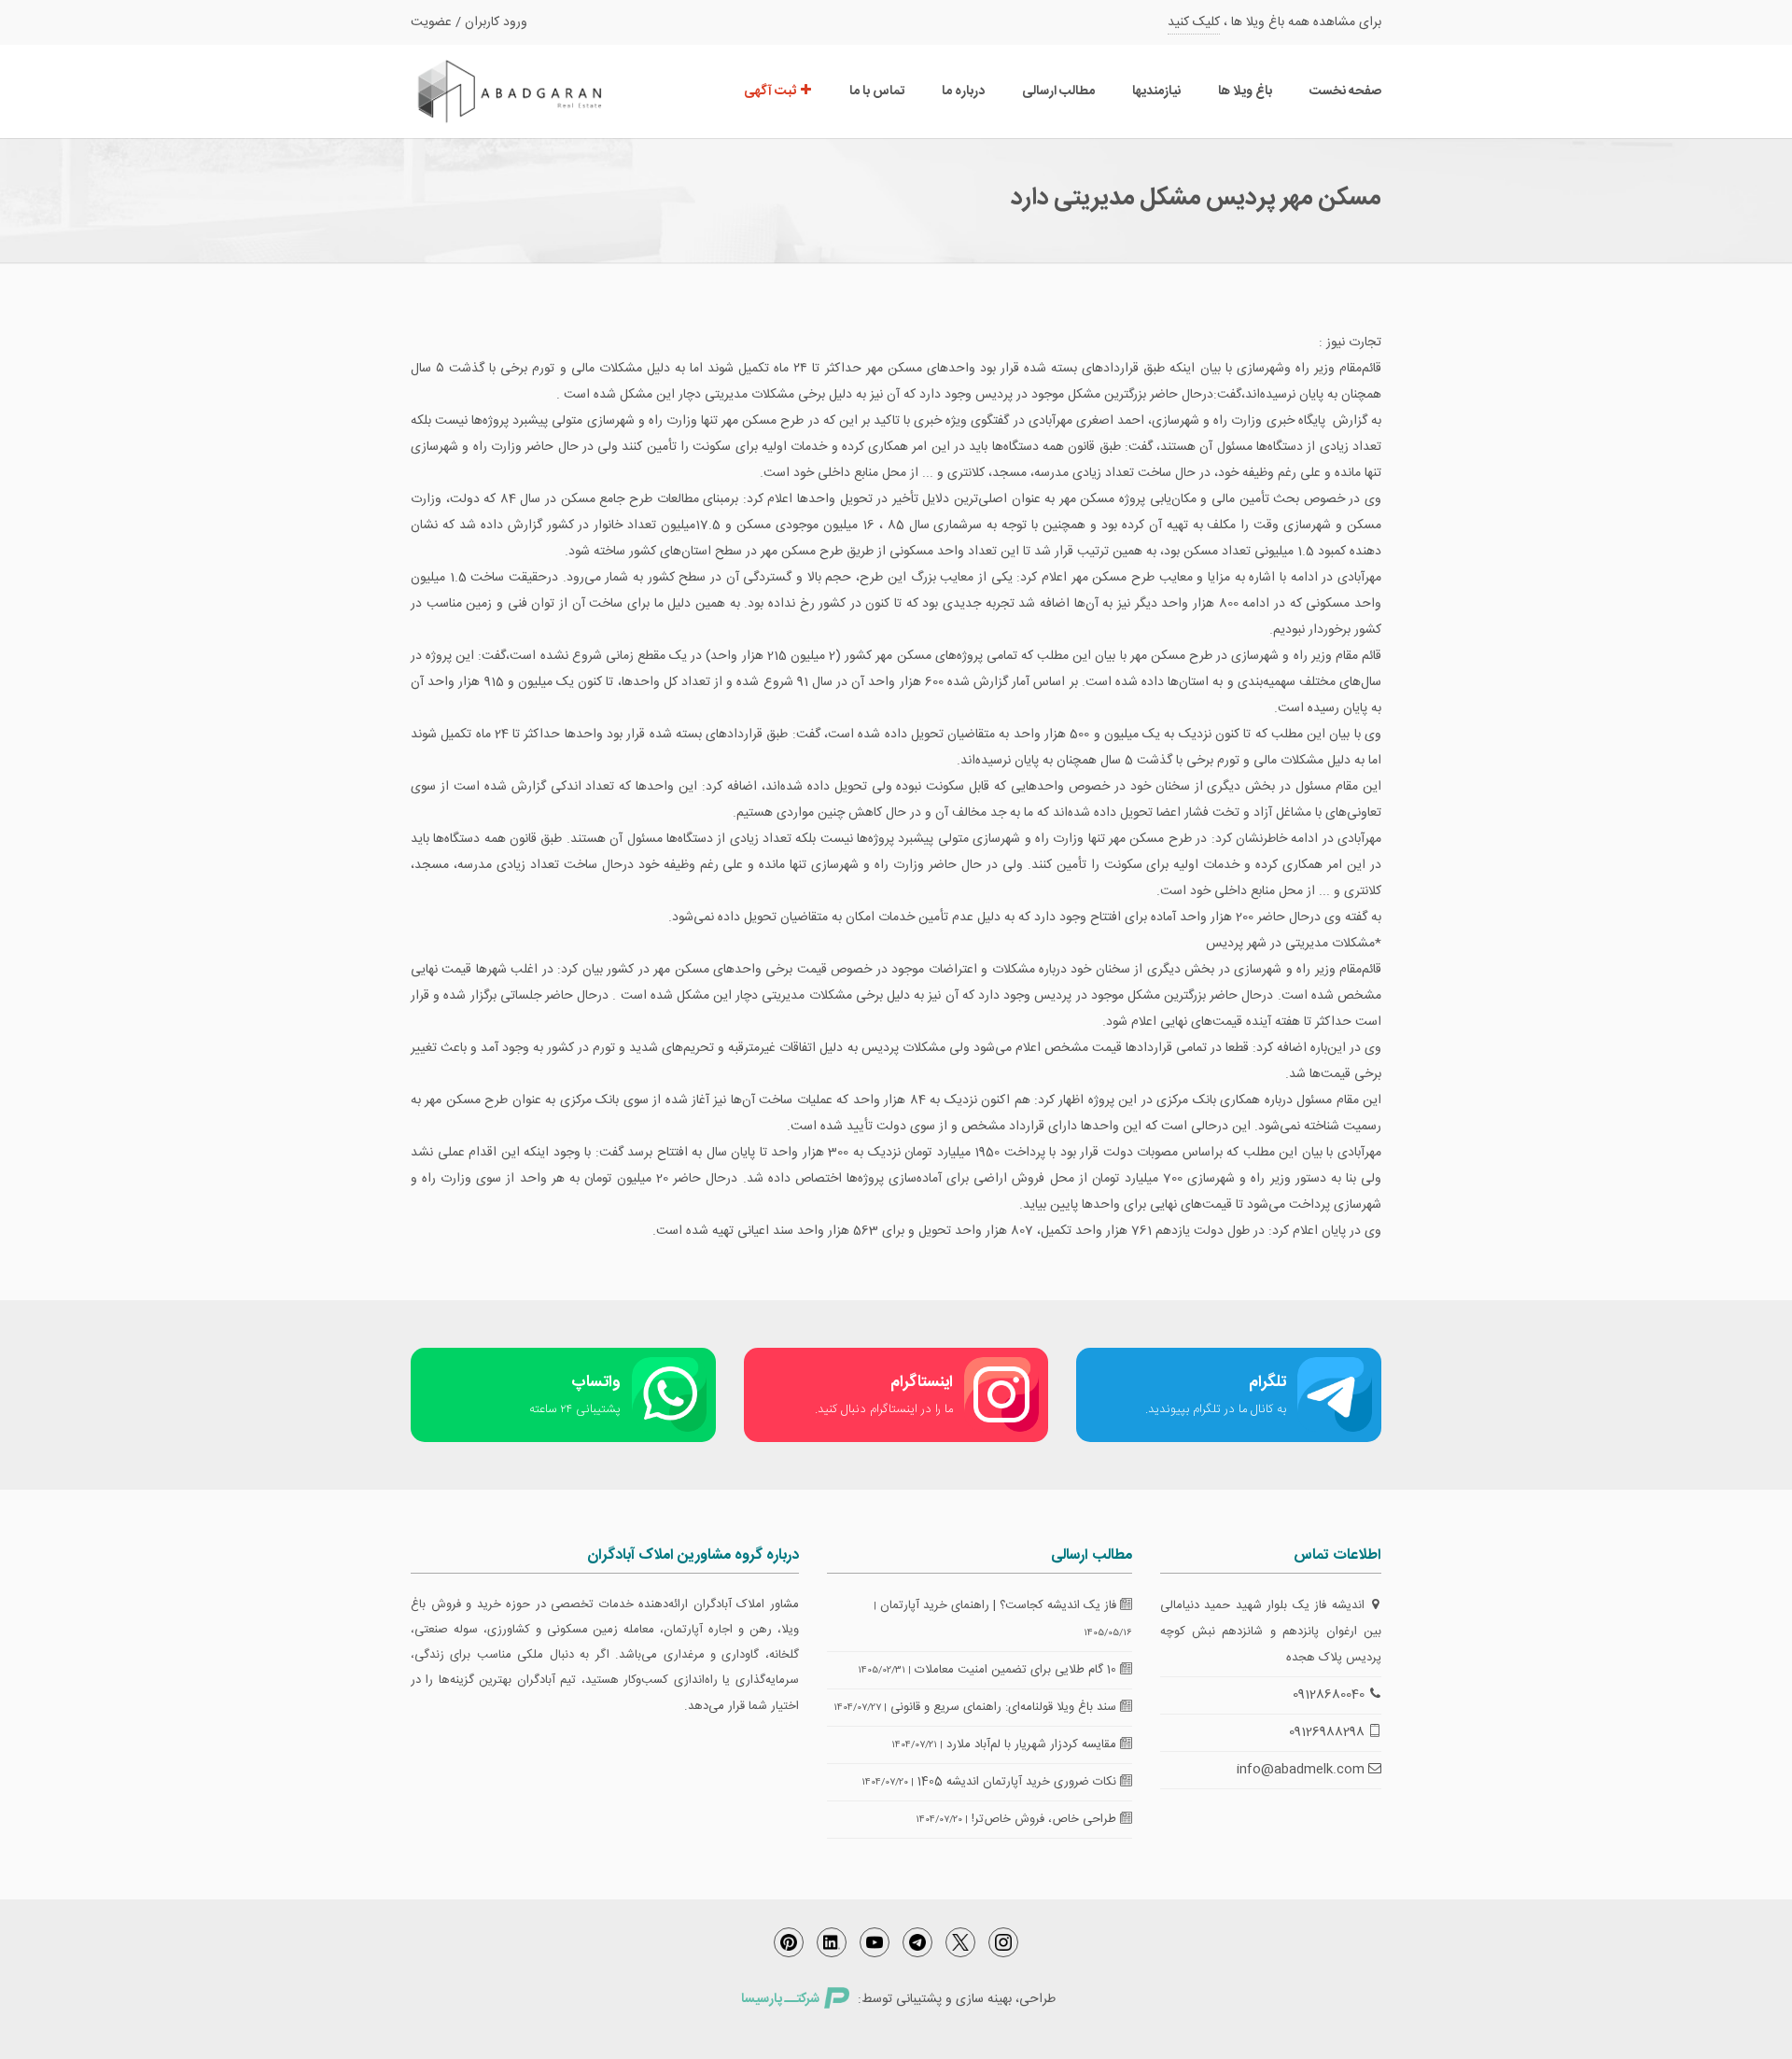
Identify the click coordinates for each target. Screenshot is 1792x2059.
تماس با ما (877, 91)
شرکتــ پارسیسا (780, 1999)
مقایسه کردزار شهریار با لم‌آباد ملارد (1033, 1744)
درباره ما (963, 91)
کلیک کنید (1194, 22)
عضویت (431, 22)
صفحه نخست (1345, 91)
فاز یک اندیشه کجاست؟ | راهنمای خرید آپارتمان (1000, 1605)
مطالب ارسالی (1058, 91)
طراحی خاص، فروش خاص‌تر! (1046, 1819)
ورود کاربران (496, 22)
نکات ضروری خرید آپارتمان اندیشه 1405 (1019, 1782)
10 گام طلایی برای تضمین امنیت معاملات (1017, 1670)
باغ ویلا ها (1245, 91)
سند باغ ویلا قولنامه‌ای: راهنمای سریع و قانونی (1005, 1707)
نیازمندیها (1156, 91)
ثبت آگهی (771, 91)
